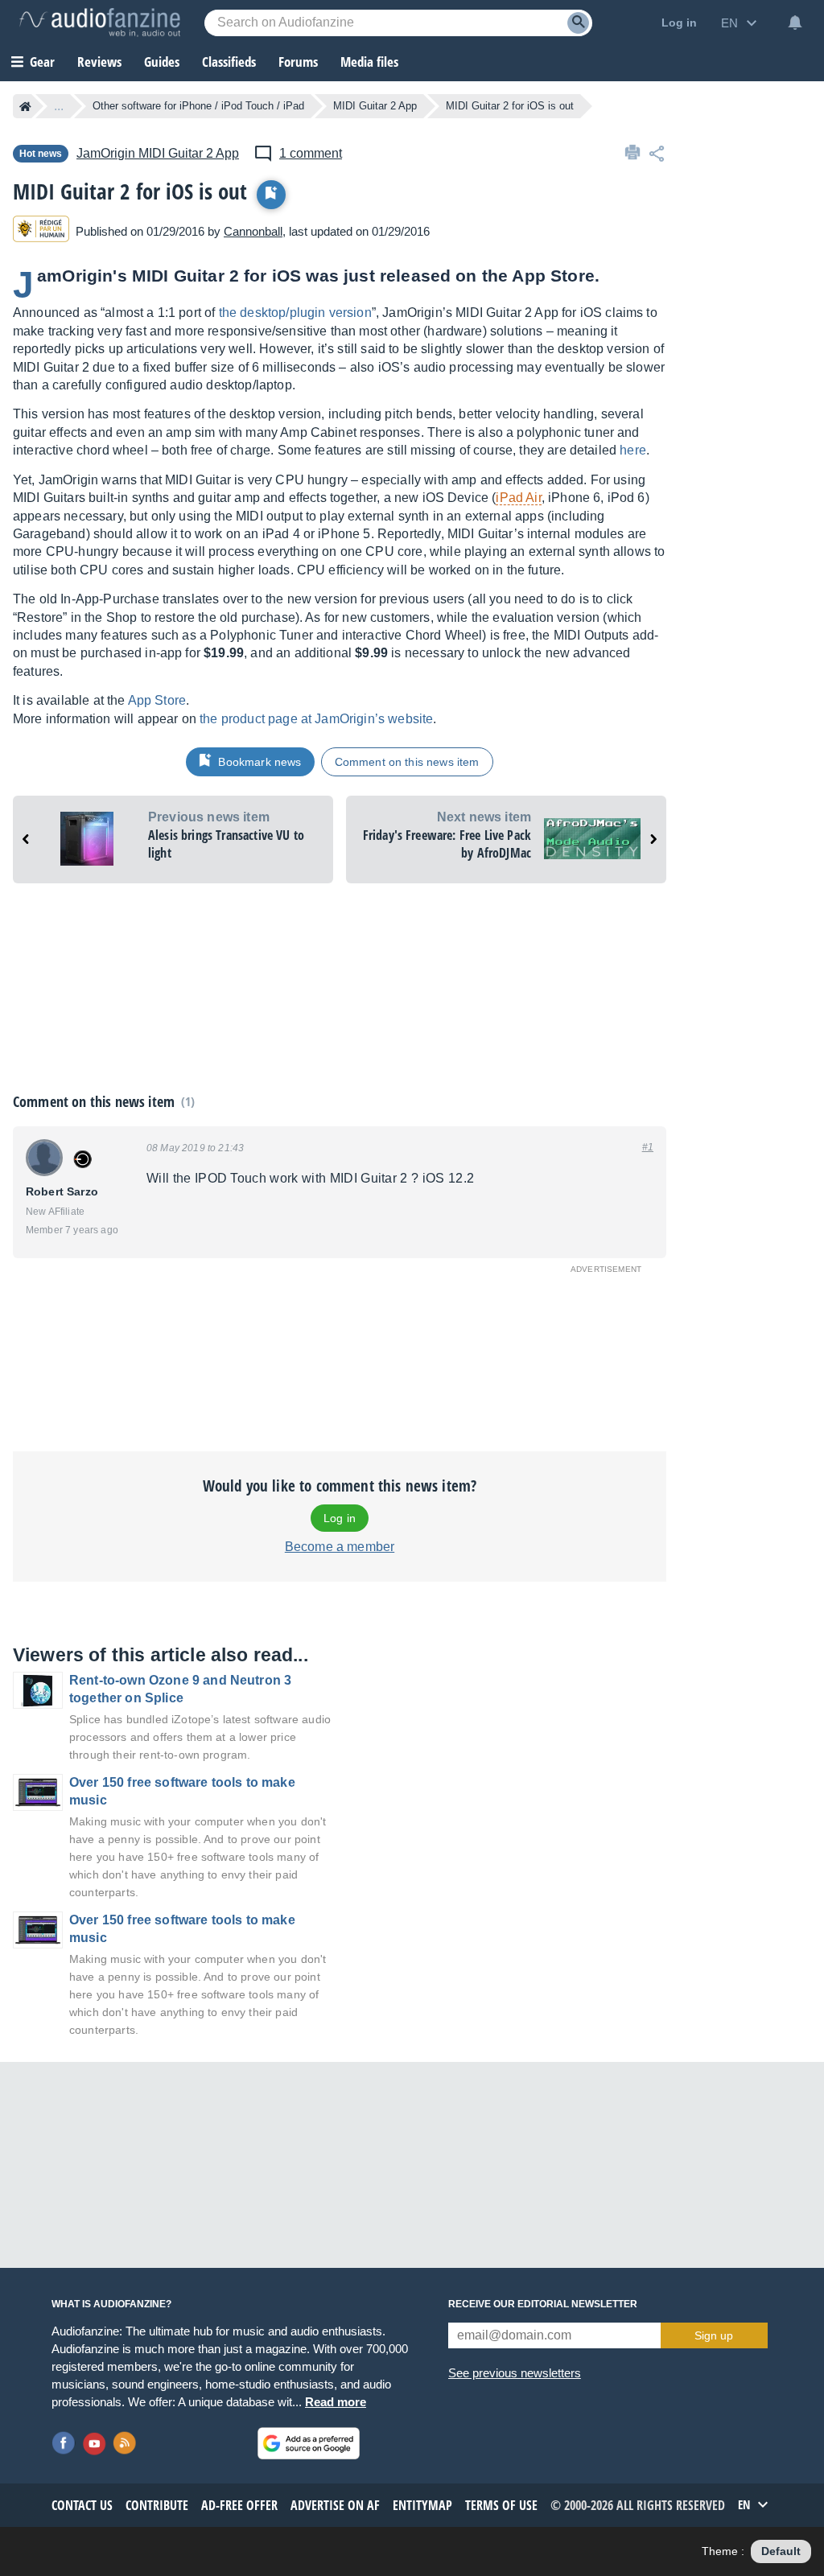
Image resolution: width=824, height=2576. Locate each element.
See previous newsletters (515, 2373)
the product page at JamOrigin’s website (316, 719)
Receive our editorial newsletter (543, 2304)
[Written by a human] (41, 231)
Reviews (99, 62)
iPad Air (518, 498)
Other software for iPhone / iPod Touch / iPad (198, 106)
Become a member (340, 1547)
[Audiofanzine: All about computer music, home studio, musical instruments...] (100, 23)
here (633, 450)
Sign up (714, 2335)
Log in (340, 1518)
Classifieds (229, 62)
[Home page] (25, 106)
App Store (157, 700)
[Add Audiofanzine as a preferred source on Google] (309, 2443)
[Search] (578, 23)
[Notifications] (795, 23)
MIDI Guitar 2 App (375, 106)
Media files (369, 62)
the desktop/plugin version (295, 313)
